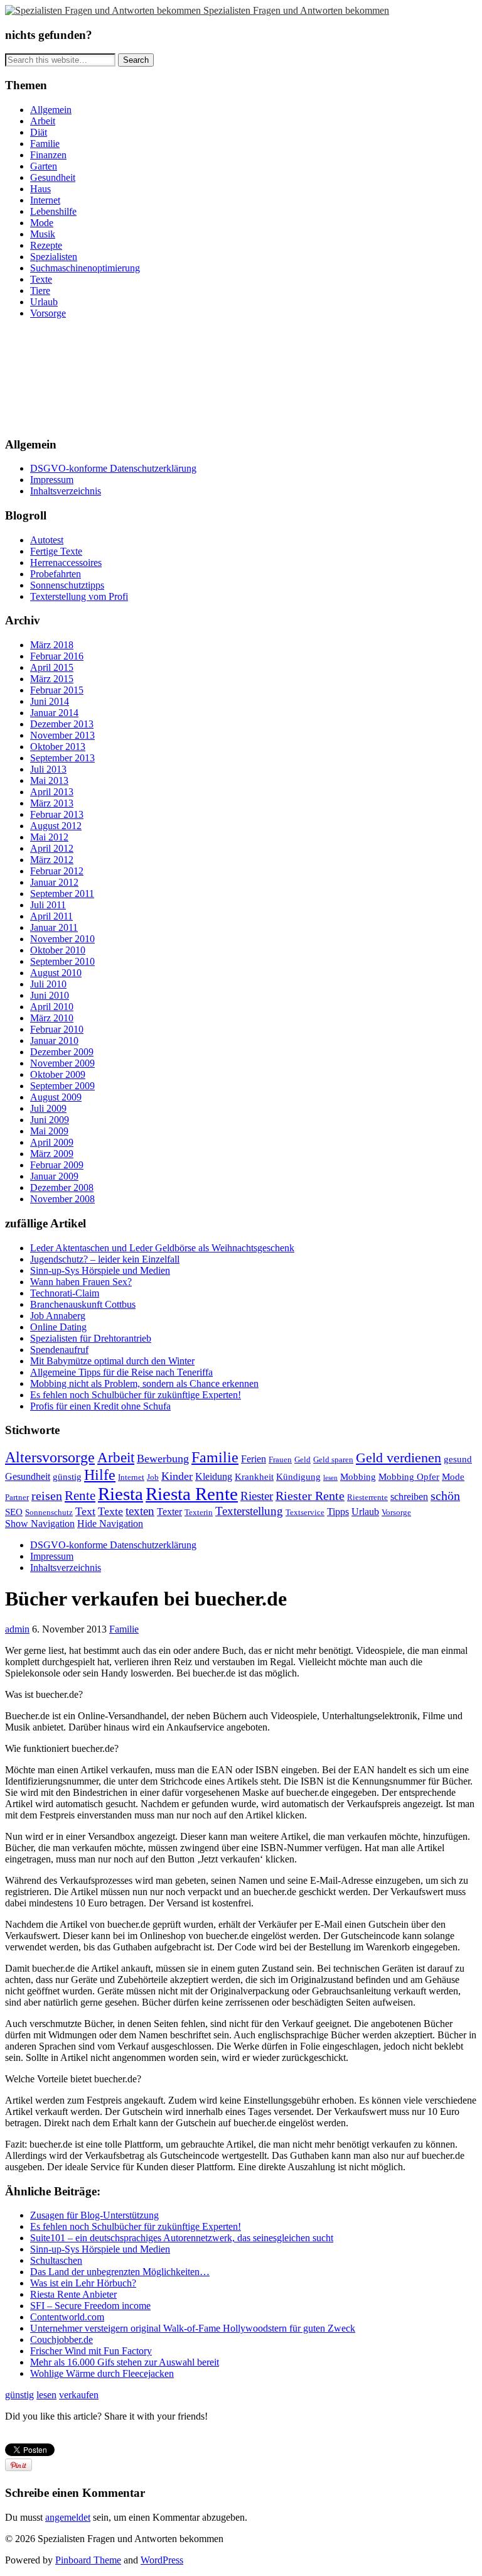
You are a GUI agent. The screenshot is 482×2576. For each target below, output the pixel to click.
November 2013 (62, 735)
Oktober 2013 (58, 747)
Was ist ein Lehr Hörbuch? (83, 2283)
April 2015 (52, 667)
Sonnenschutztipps (67, 585)
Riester (257, 1496)
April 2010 (52, 1007)
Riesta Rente (192, 1494)
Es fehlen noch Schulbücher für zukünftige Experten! (136, 1395)
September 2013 (62, 758)
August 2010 (56, 973)
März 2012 (52, 860)
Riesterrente (367, 1497)
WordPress (162, 2560)
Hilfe (100, 1475)
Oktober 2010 (58, 950)
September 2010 (62, 961)
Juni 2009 (50, 1120)
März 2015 (52, 679)
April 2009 (52, 1142)
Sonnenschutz (49, 1512)
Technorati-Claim (65, 1293)
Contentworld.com (67, 2317)
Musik (43, 234)
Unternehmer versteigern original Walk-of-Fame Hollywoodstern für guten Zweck (193, 2328)
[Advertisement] (62, 376)
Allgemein (51, 110)
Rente (80, 1496)
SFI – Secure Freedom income (90, 2306)
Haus (40, 189)
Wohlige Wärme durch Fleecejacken (102, 2373)
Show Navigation (40, 1524)
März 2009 (52, 1154)
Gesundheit (53, 177)
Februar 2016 (57, 656)
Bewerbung (163, 1459)
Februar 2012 (57, 871)
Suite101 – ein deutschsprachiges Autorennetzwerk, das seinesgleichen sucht (182, 2238)
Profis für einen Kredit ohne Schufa (100, 1406)
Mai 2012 (49, 837)
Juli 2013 (48, 769)
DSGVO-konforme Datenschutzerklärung (113, 468)
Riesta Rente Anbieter (73, 2294)
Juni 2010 (50, 995)
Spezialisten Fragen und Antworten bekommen (296, 10)
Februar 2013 (57, 814)
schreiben (409, 1497)
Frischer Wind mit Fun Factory (91, 2351)
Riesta (120, 1494)
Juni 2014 (50, 701)
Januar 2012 (54, 882)
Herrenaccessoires (66, 562)
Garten (44, 166)
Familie (45, 144)
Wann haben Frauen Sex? (81, 1282)
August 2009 (56, 1097)
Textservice (305, 1512)
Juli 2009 (48, 1108)
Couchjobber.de (62, 2340)
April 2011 (51, 916)
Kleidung (214, 1476)
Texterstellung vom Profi (79, 596)
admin (17, 1629)
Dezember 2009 (62, 1052)
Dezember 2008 (62, 1187)
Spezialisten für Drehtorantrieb (91, 1338)
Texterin (199, 1512)
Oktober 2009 (58, 1074)
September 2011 (62, 894)
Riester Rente (310, 1496)
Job (153, 1477)
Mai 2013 (49, 780)
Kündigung (298, 1477)
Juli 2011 (48, 905)
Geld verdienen (399, 1458)
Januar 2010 (54, 1041)
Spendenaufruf (59, 1350)
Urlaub (44, 302)
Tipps (338, 1512)
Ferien (254, 1459)
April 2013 (52, 792)
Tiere (40, 291)
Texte (41, 279)
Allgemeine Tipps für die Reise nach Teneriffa (121, 1372)
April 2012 (52, 848)
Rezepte (46, 245)
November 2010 (62, 939)
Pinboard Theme (88, 2560)
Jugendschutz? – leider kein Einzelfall (105, 1259)
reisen (47, 1496)
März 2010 (52, 1018)
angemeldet (68, 2517)
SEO (14, 1512)
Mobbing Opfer (409, 1477)
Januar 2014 (54, 713)
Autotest (47, 540)
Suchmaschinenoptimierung (85, 268)
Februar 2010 (57, 1029)
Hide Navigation (110, 1524)
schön (445, 1496)
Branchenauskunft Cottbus (83, 1304)
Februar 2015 (57, 690)
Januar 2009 (54, 1176)
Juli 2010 (48, 984)
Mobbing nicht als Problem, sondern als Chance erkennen (144, 1383)
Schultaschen (56, 2260)
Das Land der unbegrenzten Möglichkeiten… (120, 2272)
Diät (39, 132)
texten (140, 1511)
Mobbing (358, 1477)
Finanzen (48, 155)
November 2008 (62, 1199)
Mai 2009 (49, 1131)
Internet (45, 200)
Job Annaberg (58, 1316)
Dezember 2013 (62, 724)
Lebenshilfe (53, 211)
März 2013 (52, 803)
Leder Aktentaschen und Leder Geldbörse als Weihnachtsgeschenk (162, 1248)
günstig (67, 1477)
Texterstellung (249, 1511)
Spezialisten (54, 257)
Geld (303, 1459)
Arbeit (43, 121)
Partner (17, 1497)
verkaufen (79, 2395)
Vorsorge (48, 313)
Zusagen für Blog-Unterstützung (94, 2215)
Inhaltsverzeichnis (66, 491)
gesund (458, 1459)
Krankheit (254, 1477)
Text (85, 1511)
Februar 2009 (57, 1165)
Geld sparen (333, 1459)
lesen (330, 1478)
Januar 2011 (54, 927)
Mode (42, 223)
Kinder (177, 1476)
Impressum (52, 480)
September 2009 (62, 1086)
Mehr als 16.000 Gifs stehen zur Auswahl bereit (125, 2362)
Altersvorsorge (50, 1457)
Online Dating (58, 1327)
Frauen (280, 1459)
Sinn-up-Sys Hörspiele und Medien (100, 1270)
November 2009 (62, 1063)
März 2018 (52, 645)
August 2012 (56, 826)
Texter (169, 1512)
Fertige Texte (56, 551)
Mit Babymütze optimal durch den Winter (112, 1361)
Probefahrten (56, 574)
